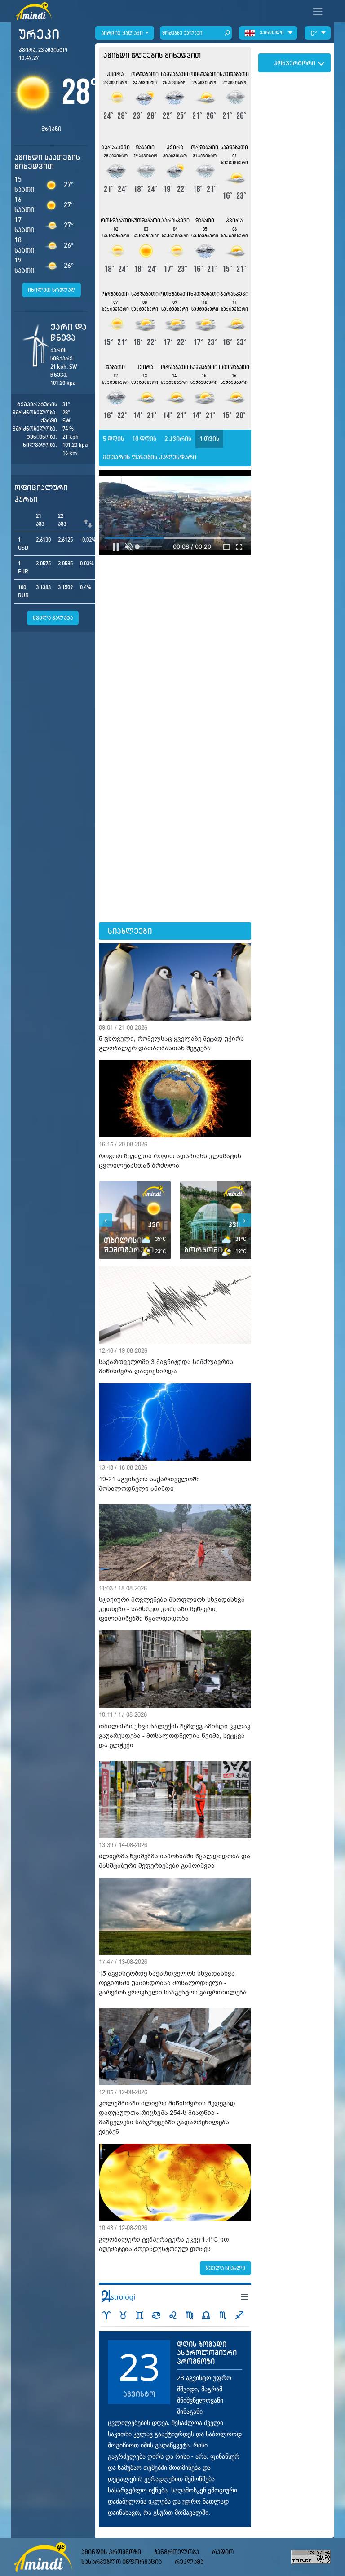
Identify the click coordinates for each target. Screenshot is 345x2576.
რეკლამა (189, 2562)
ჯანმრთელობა (177, 2552)
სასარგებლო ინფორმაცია (122, 2562)
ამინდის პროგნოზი (111, 2552)
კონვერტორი (294, 63)
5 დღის (114, 439)
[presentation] (106, 1220)
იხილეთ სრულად (51, 290)
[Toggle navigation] (318, 11)
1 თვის (210, 439)
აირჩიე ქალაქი (123, 33)
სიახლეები (130, 931)
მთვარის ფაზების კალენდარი (150, 457)
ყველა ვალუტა (53, 618)
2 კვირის (178, 439)
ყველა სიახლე (226, 2268)
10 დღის (144, 439)
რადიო (223, 2552)
